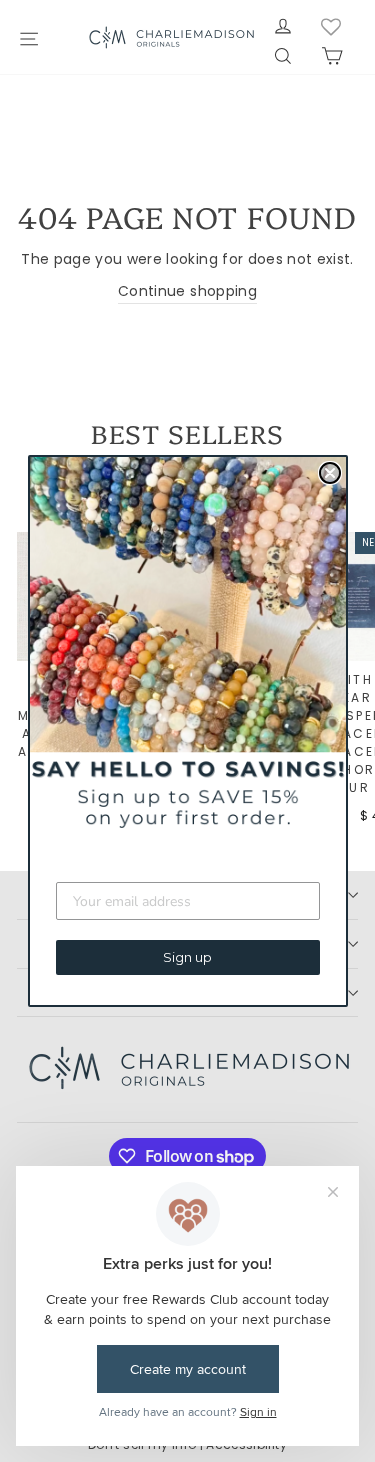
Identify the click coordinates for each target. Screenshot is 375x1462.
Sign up (187, 957)
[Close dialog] (330, 473)
